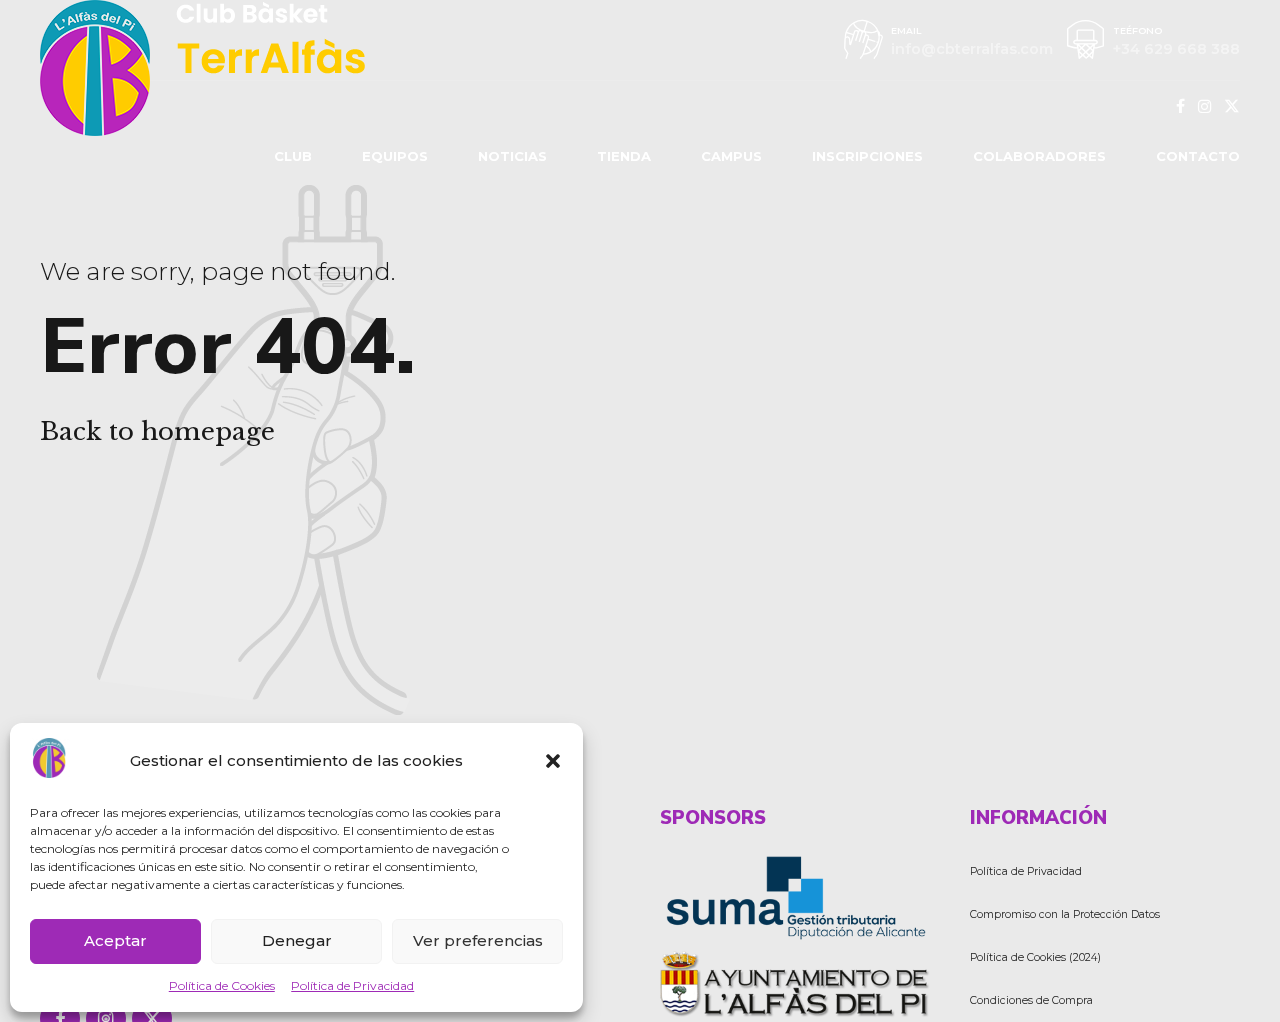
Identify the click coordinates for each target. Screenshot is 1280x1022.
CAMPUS (731, 156)
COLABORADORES (1039, 156)
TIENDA (624, 156)
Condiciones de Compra (1031, 1000)
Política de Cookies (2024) (1035, 957)
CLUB (293, 156)
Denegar (297, 940)
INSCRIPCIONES (867, 156)
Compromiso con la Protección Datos (1065, 914)
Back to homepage (157, 431)
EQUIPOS (395, 156)
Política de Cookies (222, 985)
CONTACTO (1198, 156)
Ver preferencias (478, 940)
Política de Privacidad (352, 985)
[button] (553, 761)
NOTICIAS (512, 156)
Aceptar (115, 940)
